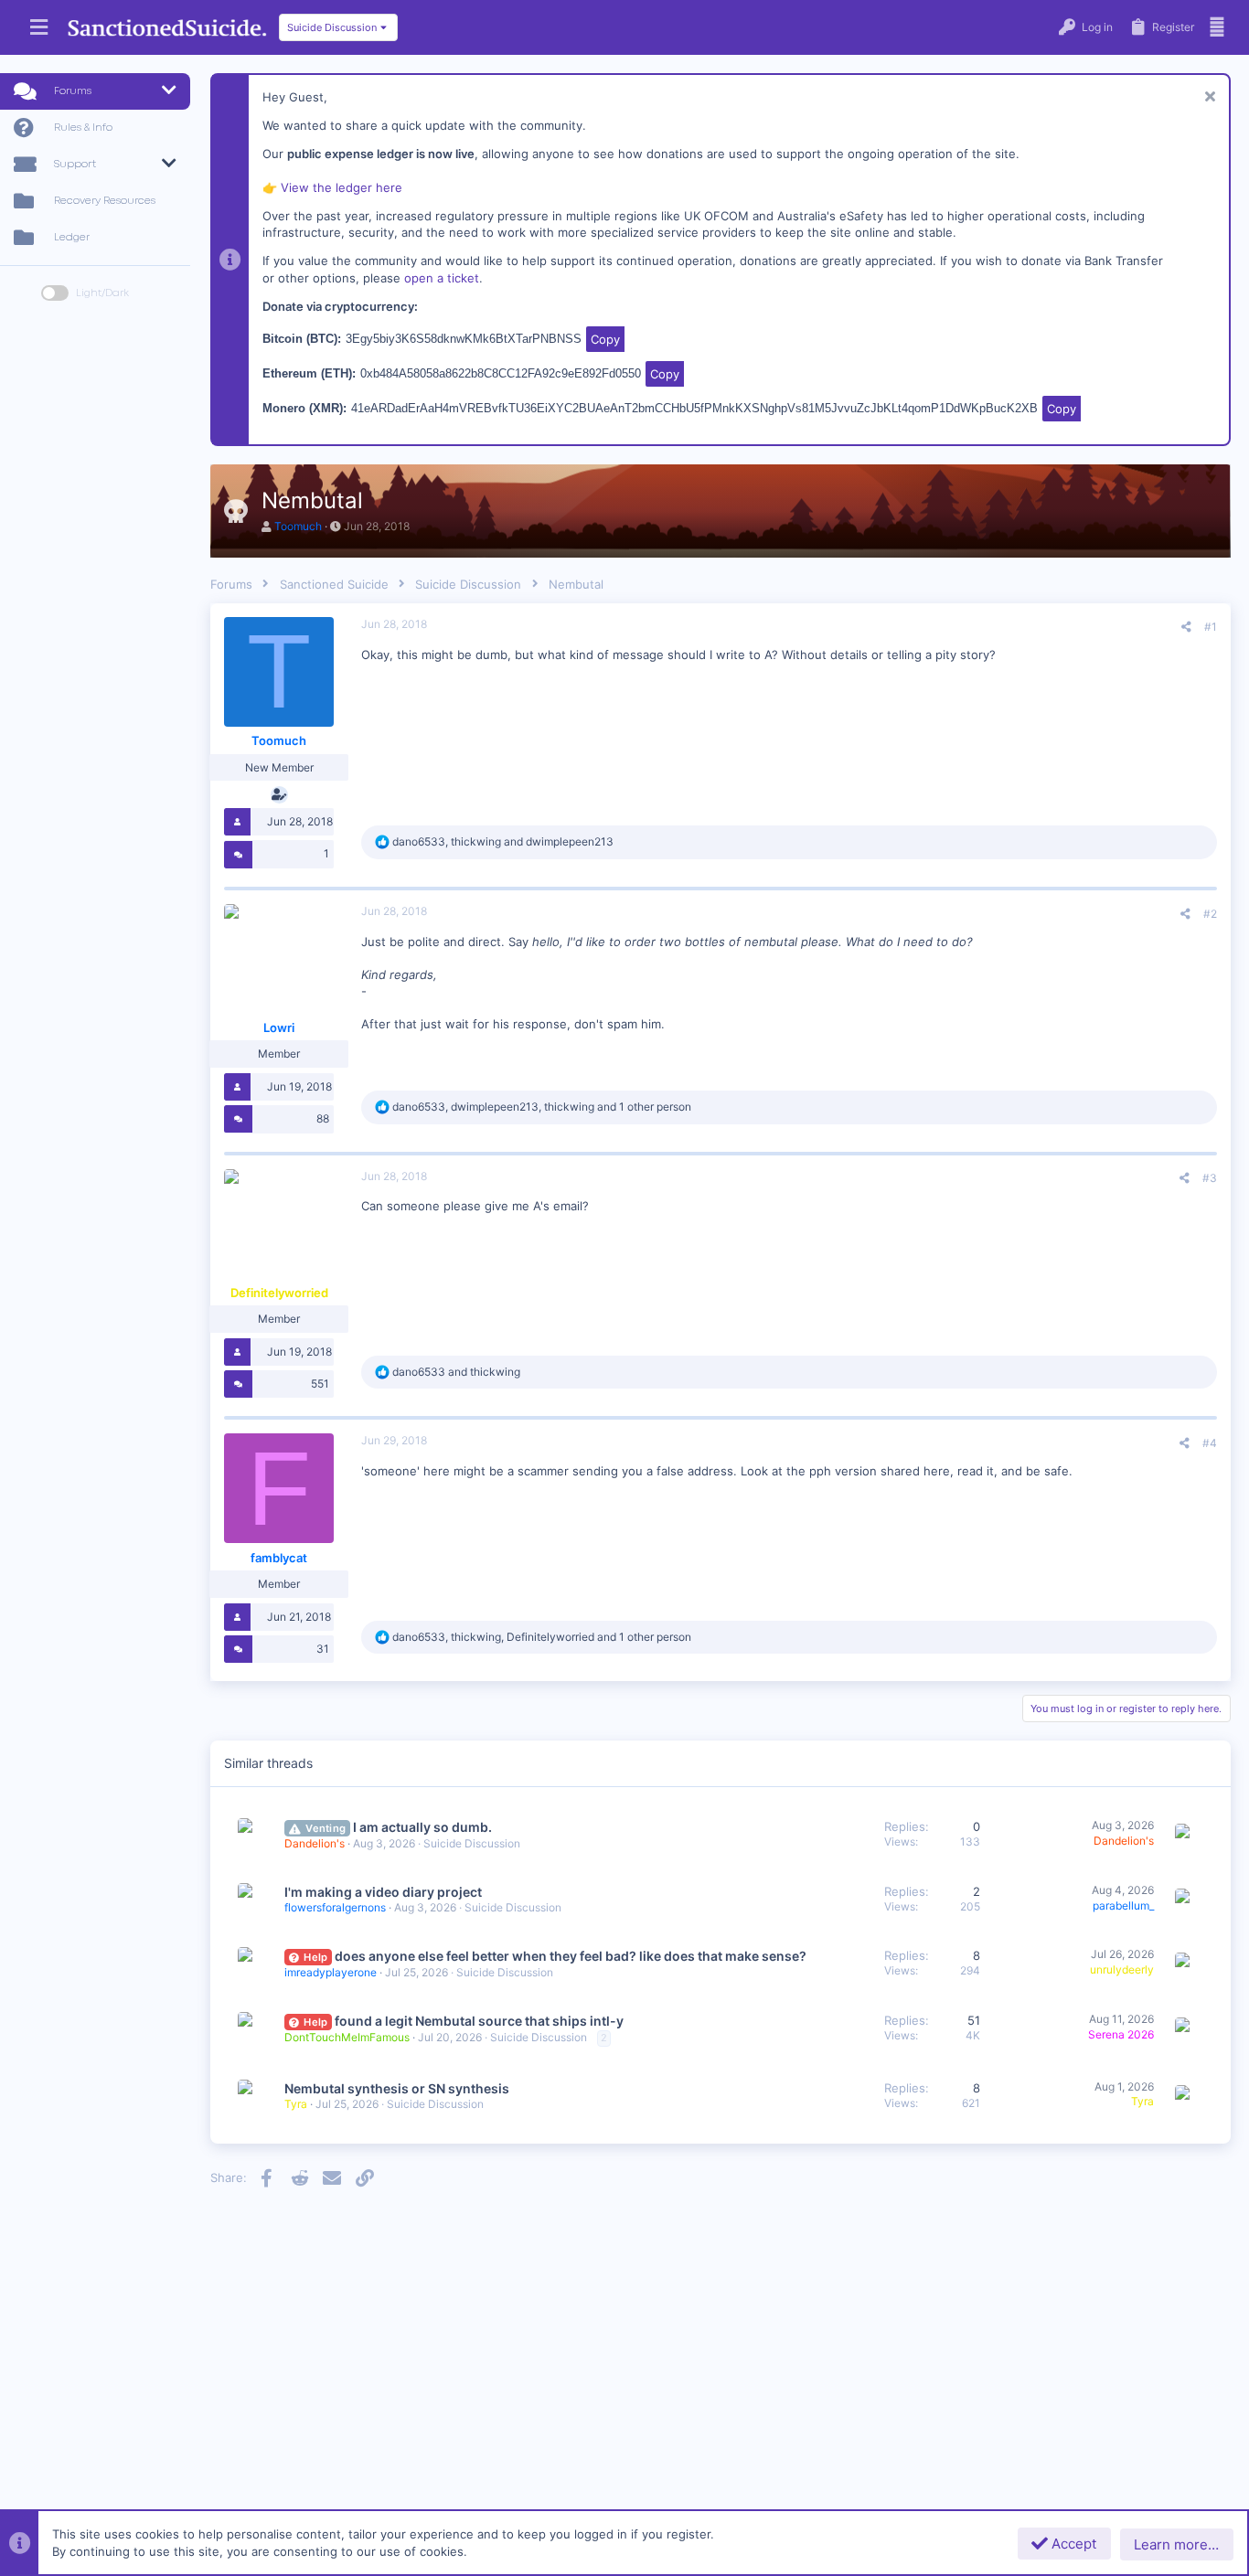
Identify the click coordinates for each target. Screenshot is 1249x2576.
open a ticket (442, 278)
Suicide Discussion (472, 1843)
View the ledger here (342, 187)
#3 (1210, 1178)
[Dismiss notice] (1207, 98)
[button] (39, 28)
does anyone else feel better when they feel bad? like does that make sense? (571, 1956)
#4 (1210, 1443)
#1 (1211, 627)
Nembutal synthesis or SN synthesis (397, 2088)
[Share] (1186, 627)
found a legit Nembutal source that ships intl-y (479, 2021)
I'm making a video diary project (383, 1892)
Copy (605, 339)
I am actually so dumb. (422, 1827)
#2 (1210, 914)
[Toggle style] (55, 293)
